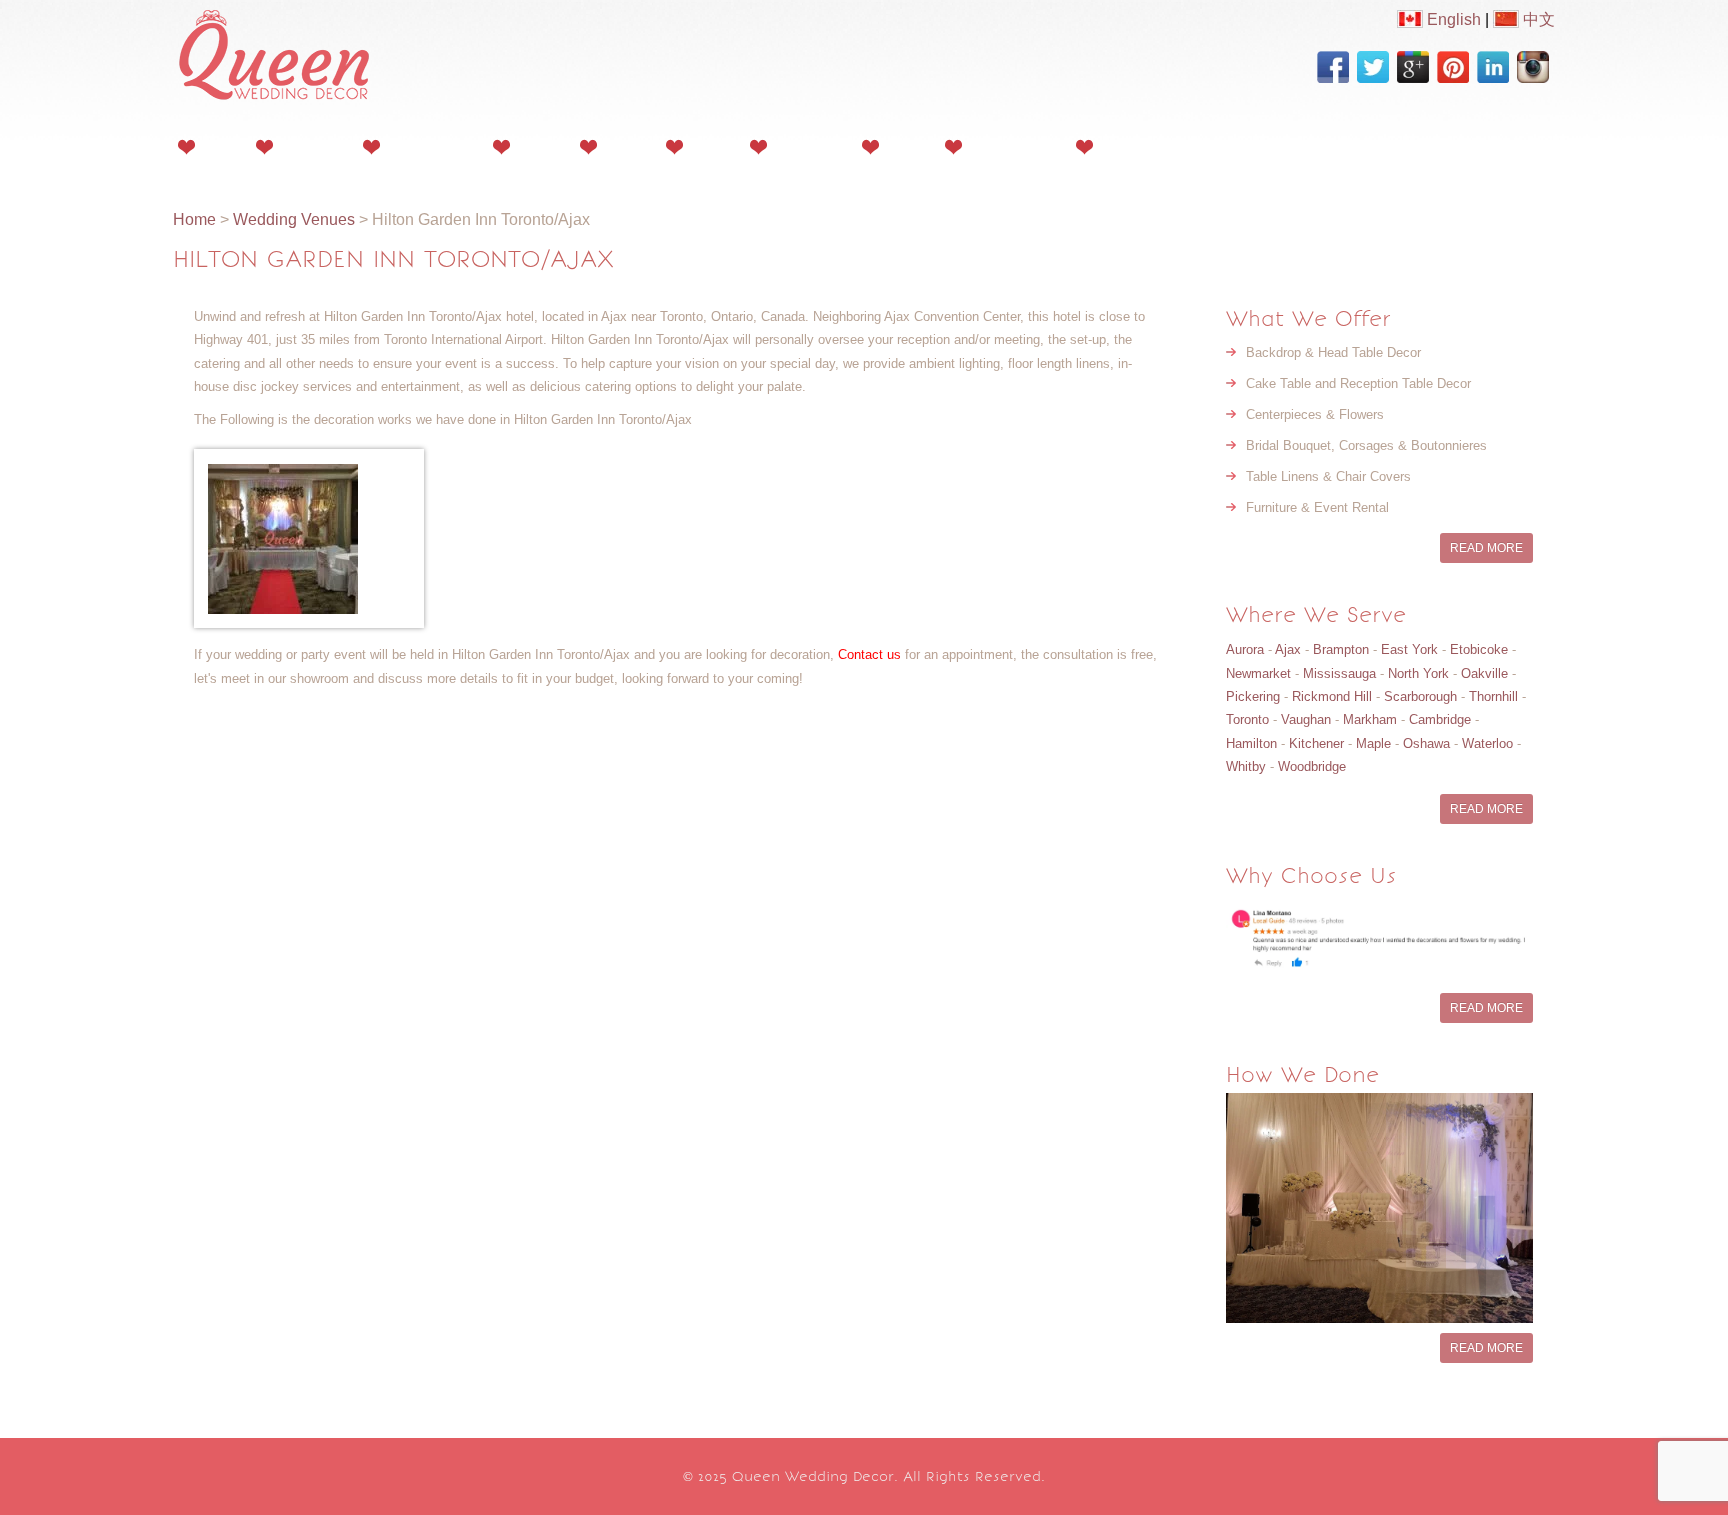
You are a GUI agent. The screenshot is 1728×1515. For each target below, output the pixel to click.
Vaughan (1306, 719)
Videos (625, 146)
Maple (1373, 743)
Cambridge (1440, 719)
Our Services (430, 146)
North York (1418, 673)
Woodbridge (1312, 766)
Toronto (1247, 719)
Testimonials (1013, 146)
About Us (312, 146)
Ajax (1288, 649)
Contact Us (1140, 146)
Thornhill (1493, 696)
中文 (1537, 19)
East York (1409, 649)
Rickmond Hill (1332, 696)
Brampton (1341, 649)
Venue (906, 146)
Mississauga (1339, 673)
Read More (1486, 548)
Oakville (1484, 673)
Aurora (1245, 649)
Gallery (539, 146)
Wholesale (808, 146)
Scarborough (1420, 696)
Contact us (869, 654)
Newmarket (1258, 673)
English (1452, 19)
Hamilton (1251, 743)
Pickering (1253, 696)
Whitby (1246, 766)
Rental (710, 146)
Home (219, 146)
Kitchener (1316, 743)
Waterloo (1487, 743)
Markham (1370, 719)
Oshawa (1426, 743)
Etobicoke (1479, 649)
